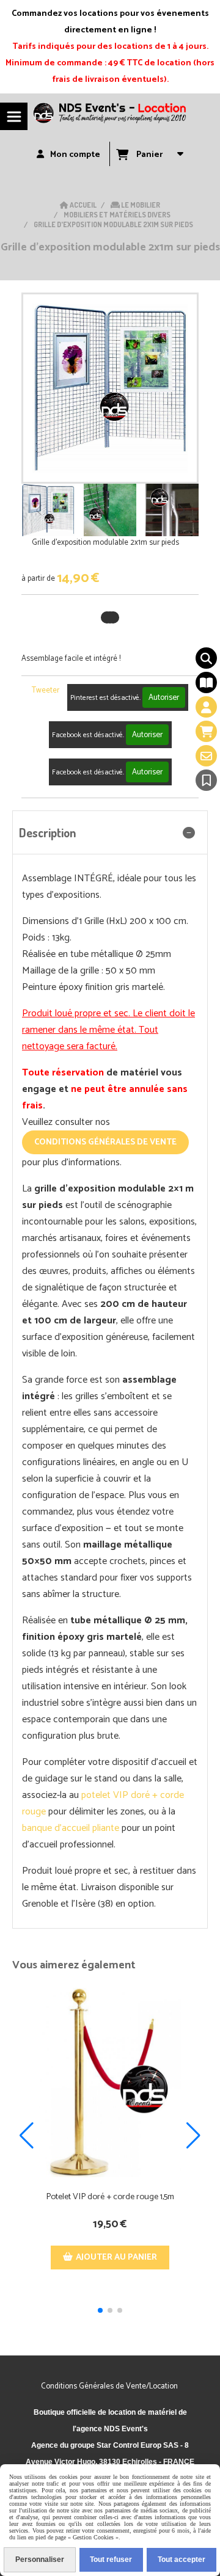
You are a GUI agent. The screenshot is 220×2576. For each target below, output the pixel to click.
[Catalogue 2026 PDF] (206, 682)
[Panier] (206, 731)
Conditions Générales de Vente (105, 1142)
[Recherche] (206, 658)
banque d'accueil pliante (71, 1828)
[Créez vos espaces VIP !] (110, 2083)
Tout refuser (111, 2560)
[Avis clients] (206, 780)
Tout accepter (182, 2560)
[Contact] (206, 756)
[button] (182, 510)
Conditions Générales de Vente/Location (110, 2386)
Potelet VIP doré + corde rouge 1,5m (110, 2197)
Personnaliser (40, 2560)
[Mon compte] (206, 707)
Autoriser (164, 697)
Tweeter (46, 690)
